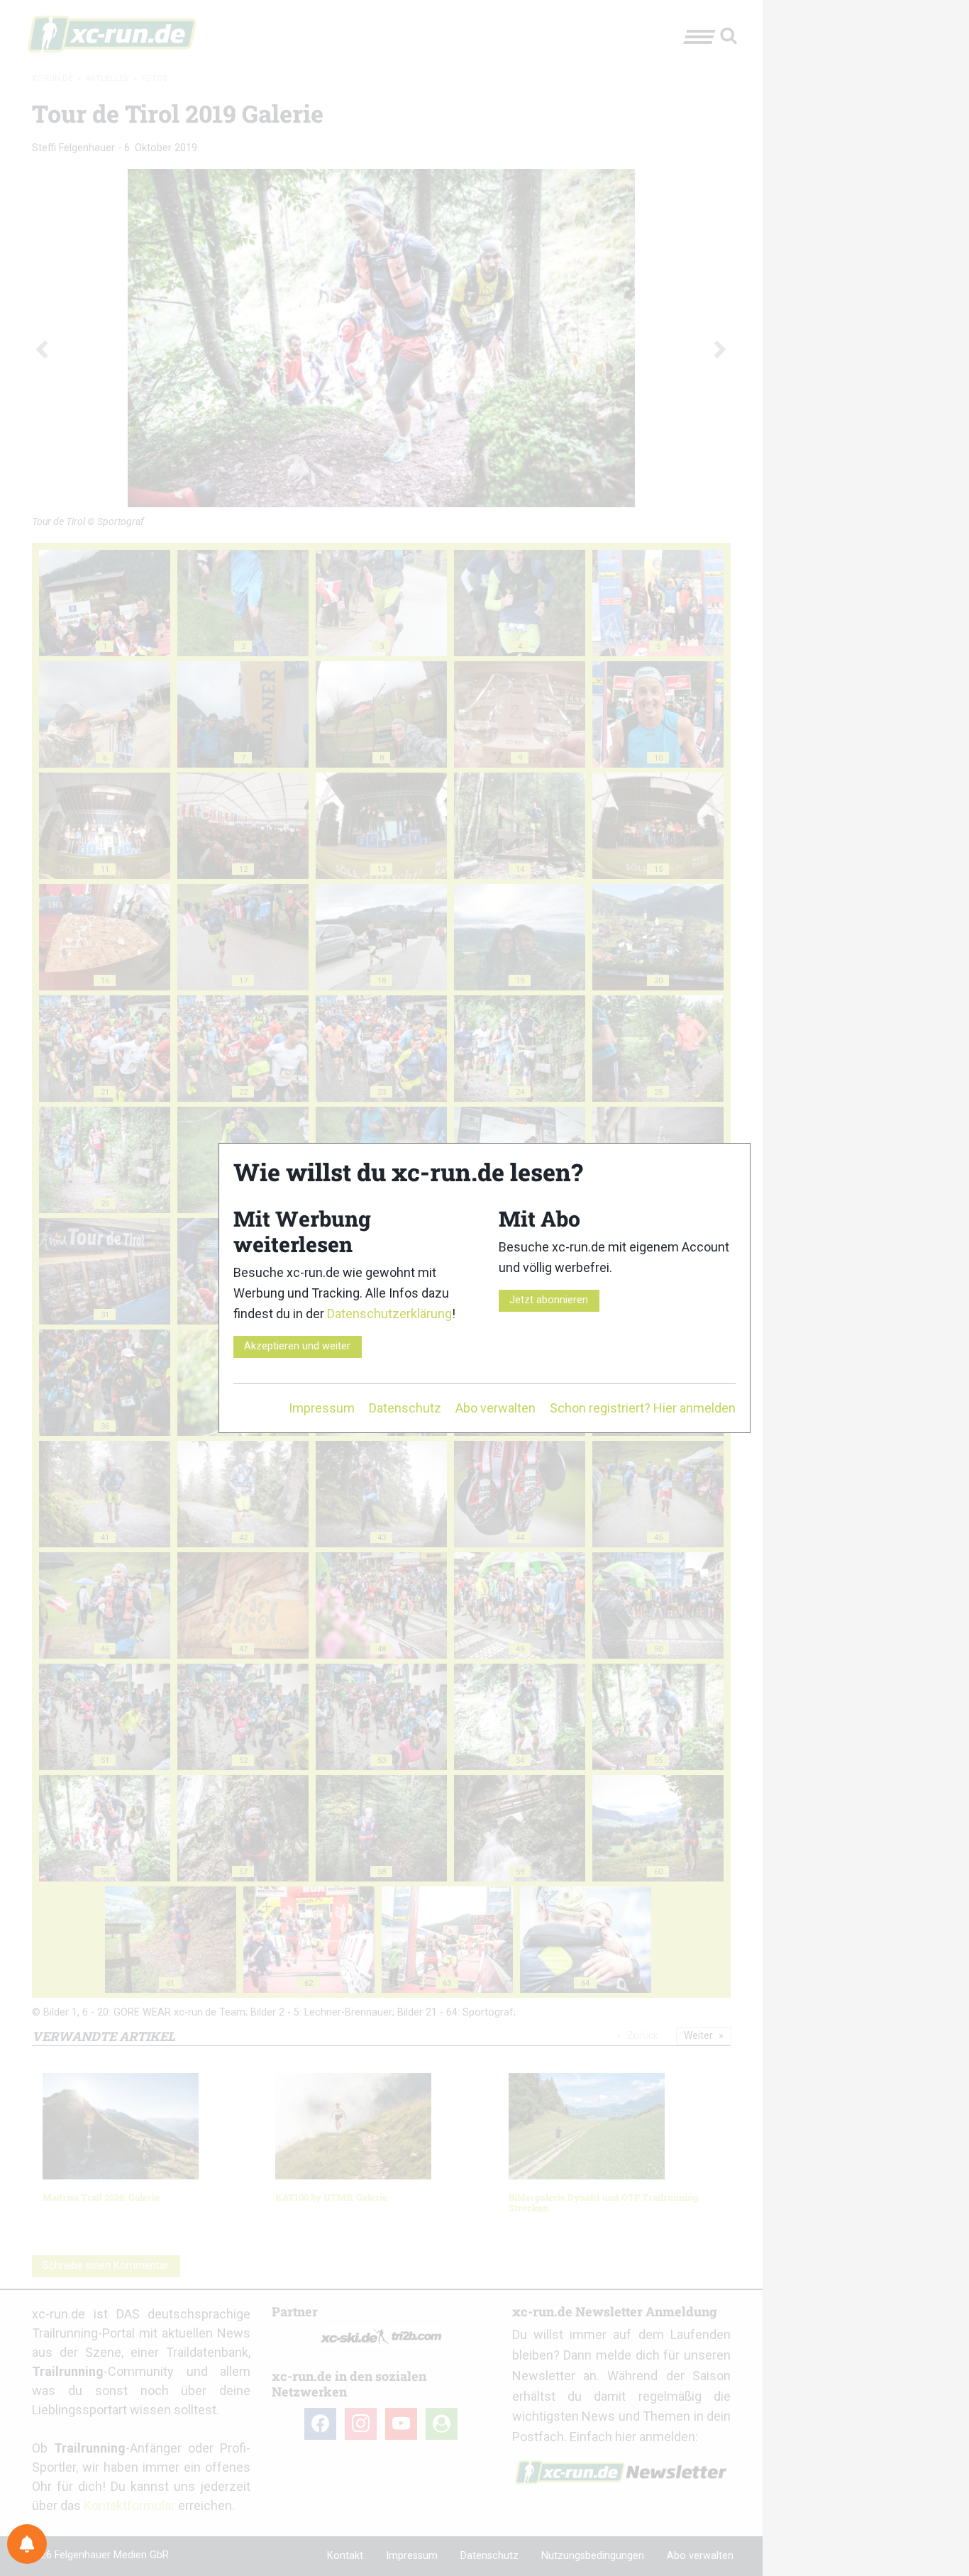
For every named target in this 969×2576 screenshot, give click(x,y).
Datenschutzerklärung (389, 1314)
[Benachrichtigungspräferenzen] (27, 2544)
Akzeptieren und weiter (297, 1346)
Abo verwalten (495, 1408)
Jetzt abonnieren (549, 1300)
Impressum (322, 1408)
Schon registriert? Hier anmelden (643, 1408)
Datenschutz (405, 1408)
